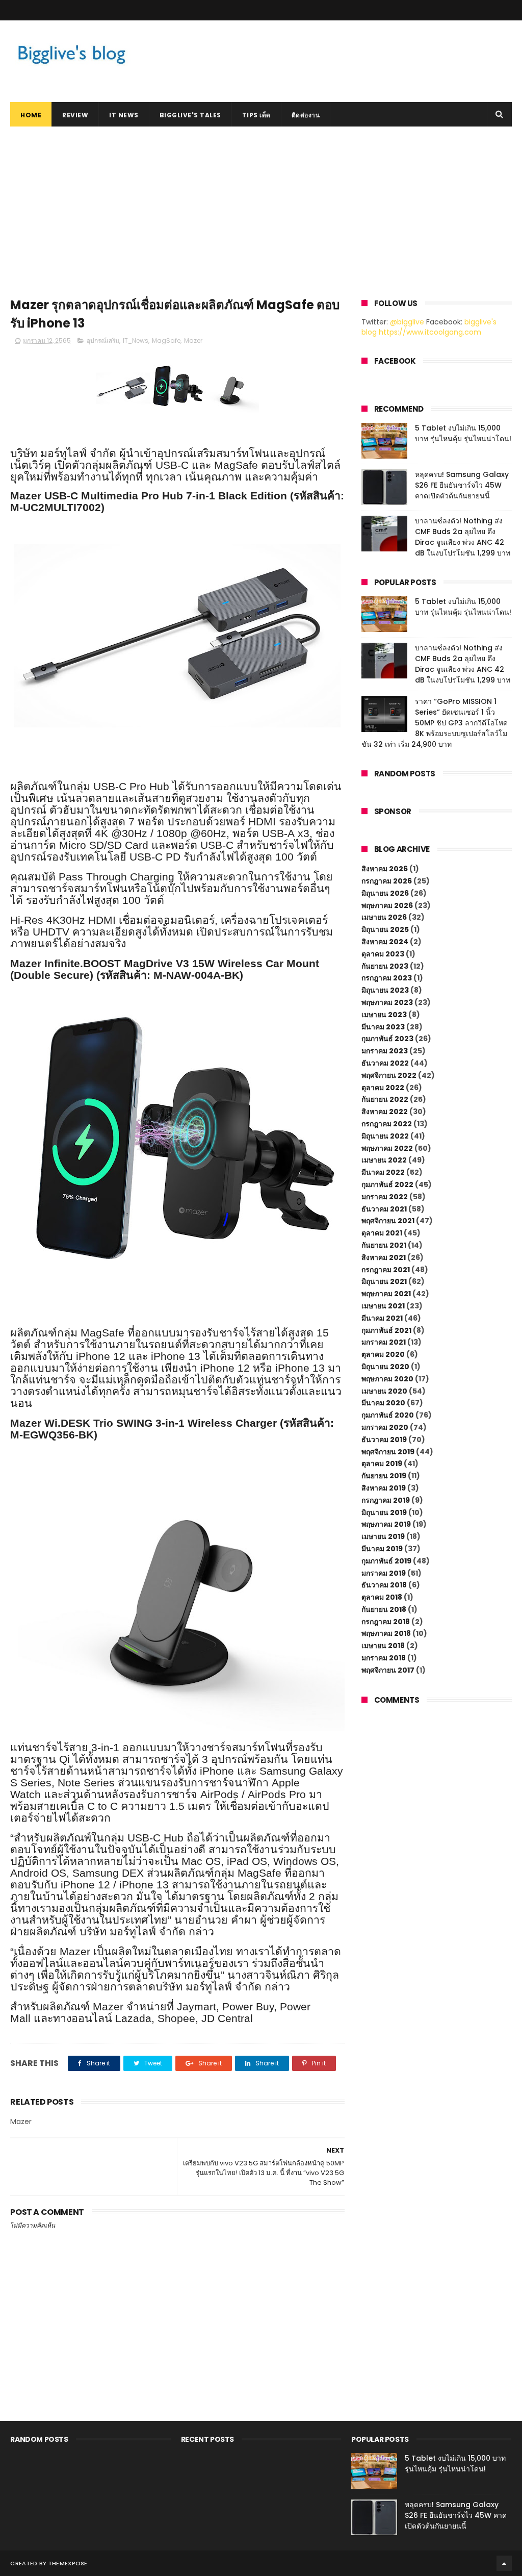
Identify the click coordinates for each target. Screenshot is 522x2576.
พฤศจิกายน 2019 (388, 1452)
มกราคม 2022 (385, 1197)
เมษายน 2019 (383, 1536)
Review (75, 115)
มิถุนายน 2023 (385, 990)
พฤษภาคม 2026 (387, 905)
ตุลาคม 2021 (382, 1233)
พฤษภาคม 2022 (387, 1148)
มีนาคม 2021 (382, 1318)
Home (31, 115)
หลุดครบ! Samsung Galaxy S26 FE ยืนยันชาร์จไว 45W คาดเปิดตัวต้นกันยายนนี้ (462, 485)
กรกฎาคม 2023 (387, 978)
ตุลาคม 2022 (383, 1088)
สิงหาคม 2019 (384, 1488)
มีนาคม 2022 (383, 1172)
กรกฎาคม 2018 (386, 1622)
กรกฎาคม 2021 (386, 1270)
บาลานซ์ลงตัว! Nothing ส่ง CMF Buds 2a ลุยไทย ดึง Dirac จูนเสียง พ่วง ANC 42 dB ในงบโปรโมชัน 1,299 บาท (463, 537)
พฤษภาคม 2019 (386, 1524)
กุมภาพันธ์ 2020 (388, 1415)
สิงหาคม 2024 (385, 942)
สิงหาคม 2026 (385, 869)
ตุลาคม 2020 (383, 1354)
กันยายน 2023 (385, 966)
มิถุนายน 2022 (385, 1136)
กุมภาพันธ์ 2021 (386, 1330)
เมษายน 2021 (383, 1306)
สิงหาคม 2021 (384, 1257)
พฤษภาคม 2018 (386, 1633)
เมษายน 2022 (384, 1160)
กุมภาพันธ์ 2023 (387, 1039)
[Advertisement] (261, 203)
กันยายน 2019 (384, 1476)
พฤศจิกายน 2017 (388, 1670)
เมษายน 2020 (384, 1391)
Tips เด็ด (256, 115)
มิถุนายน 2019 (384, 1512)
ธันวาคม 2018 (384, 1585)
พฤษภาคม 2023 (387, 1002)
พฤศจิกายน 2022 (389, 1075)
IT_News (136, 340)
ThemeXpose (68, 2563)
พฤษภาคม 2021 (386, 1294)
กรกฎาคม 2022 (387, 1124)
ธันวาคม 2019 (384, 1439)
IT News (124, 115)
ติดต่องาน (306, 115)
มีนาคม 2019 (382, 1549)
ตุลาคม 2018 (382, 1597)
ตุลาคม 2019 (382, 1463)
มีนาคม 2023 (383, 1027)
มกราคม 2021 (384, 1342)
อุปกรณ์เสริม (103, 340)
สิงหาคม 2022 (385, 1112)
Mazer (193, 340)
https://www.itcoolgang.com (430, 332)
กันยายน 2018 (384, 1609)
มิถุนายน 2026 (385, 893)
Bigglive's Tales (190, 115)
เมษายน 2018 (383, 1646)
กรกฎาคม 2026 (387, 881)
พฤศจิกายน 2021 (388, 1221)
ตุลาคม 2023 (383, 954)
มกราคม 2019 (384, 1573)
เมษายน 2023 (384, 1015)
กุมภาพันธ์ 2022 (387, 1184)
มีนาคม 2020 (383, 1403)
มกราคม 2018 (384, 1658)
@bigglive (407, 322)
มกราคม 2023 (385, 1051)
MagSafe (166, 340)
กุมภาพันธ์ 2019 (386, 1561)
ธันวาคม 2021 (384, 1209)
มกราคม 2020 (385, 1427)
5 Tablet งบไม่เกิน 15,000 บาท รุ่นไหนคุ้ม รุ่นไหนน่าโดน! (463, 433)
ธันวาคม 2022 (385, 1063)
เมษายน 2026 (384, 917)
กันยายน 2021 (384, 1245)
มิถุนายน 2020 (385, 1367)
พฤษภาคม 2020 (387, 1379)
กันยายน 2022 (385, 1099)
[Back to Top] (504, 2563)
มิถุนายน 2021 (384, 1281)
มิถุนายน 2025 (385, 929)
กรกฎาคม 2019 (386, 1500)
